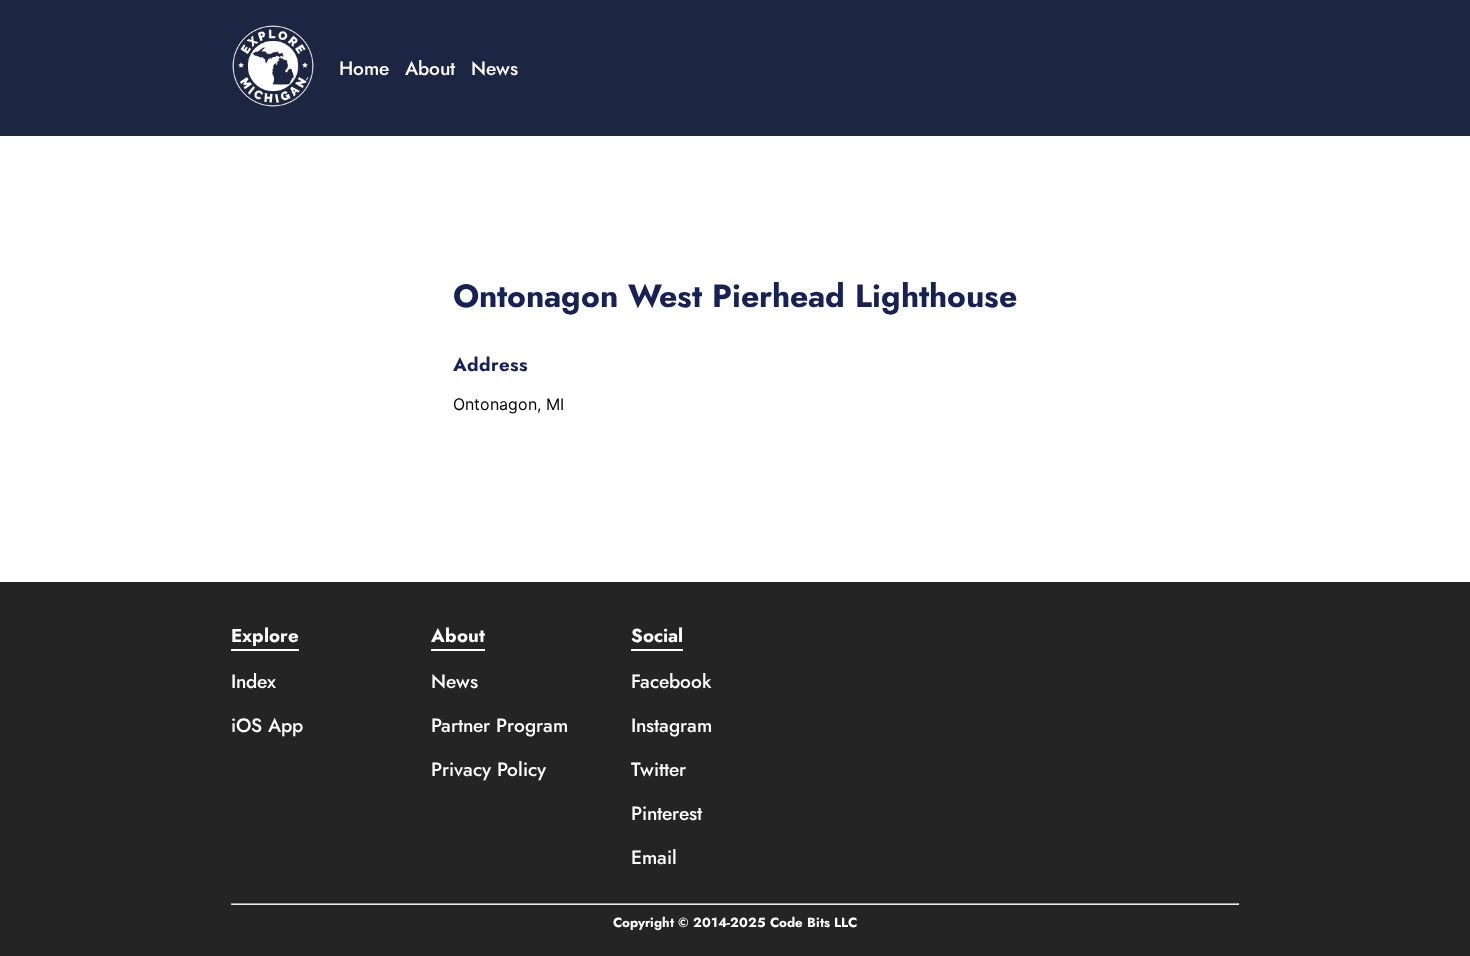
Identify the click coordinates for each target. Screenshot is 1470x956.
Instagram (671, 725)
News (494, 68)
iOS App (267, 725)
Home (364, 68)
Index (253, 681)
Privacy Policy (488, 769)
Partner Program (499, 725)
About (430, 68)
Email (654, 857)
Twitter (658, 769)
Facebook (671, 681)
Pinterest (666, 813)
